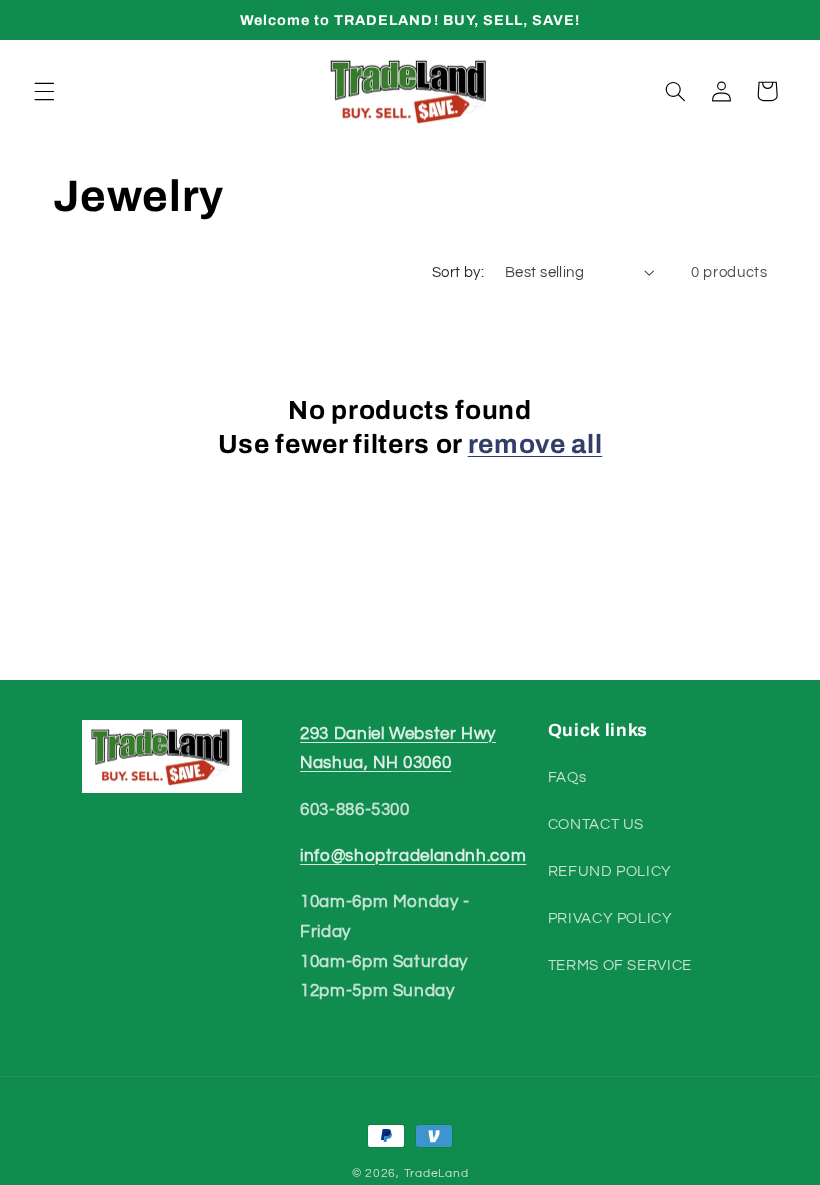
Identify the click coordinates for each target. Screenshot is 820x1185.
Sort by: (458, 272)
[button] (44, 91)
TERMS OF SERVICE (620, 965)
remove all (535, 444)
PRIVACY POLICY (610, 918)
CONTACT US (596, 824)
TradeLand (436, 1173)
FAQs (567, 777)
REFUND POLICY (610, 871)
